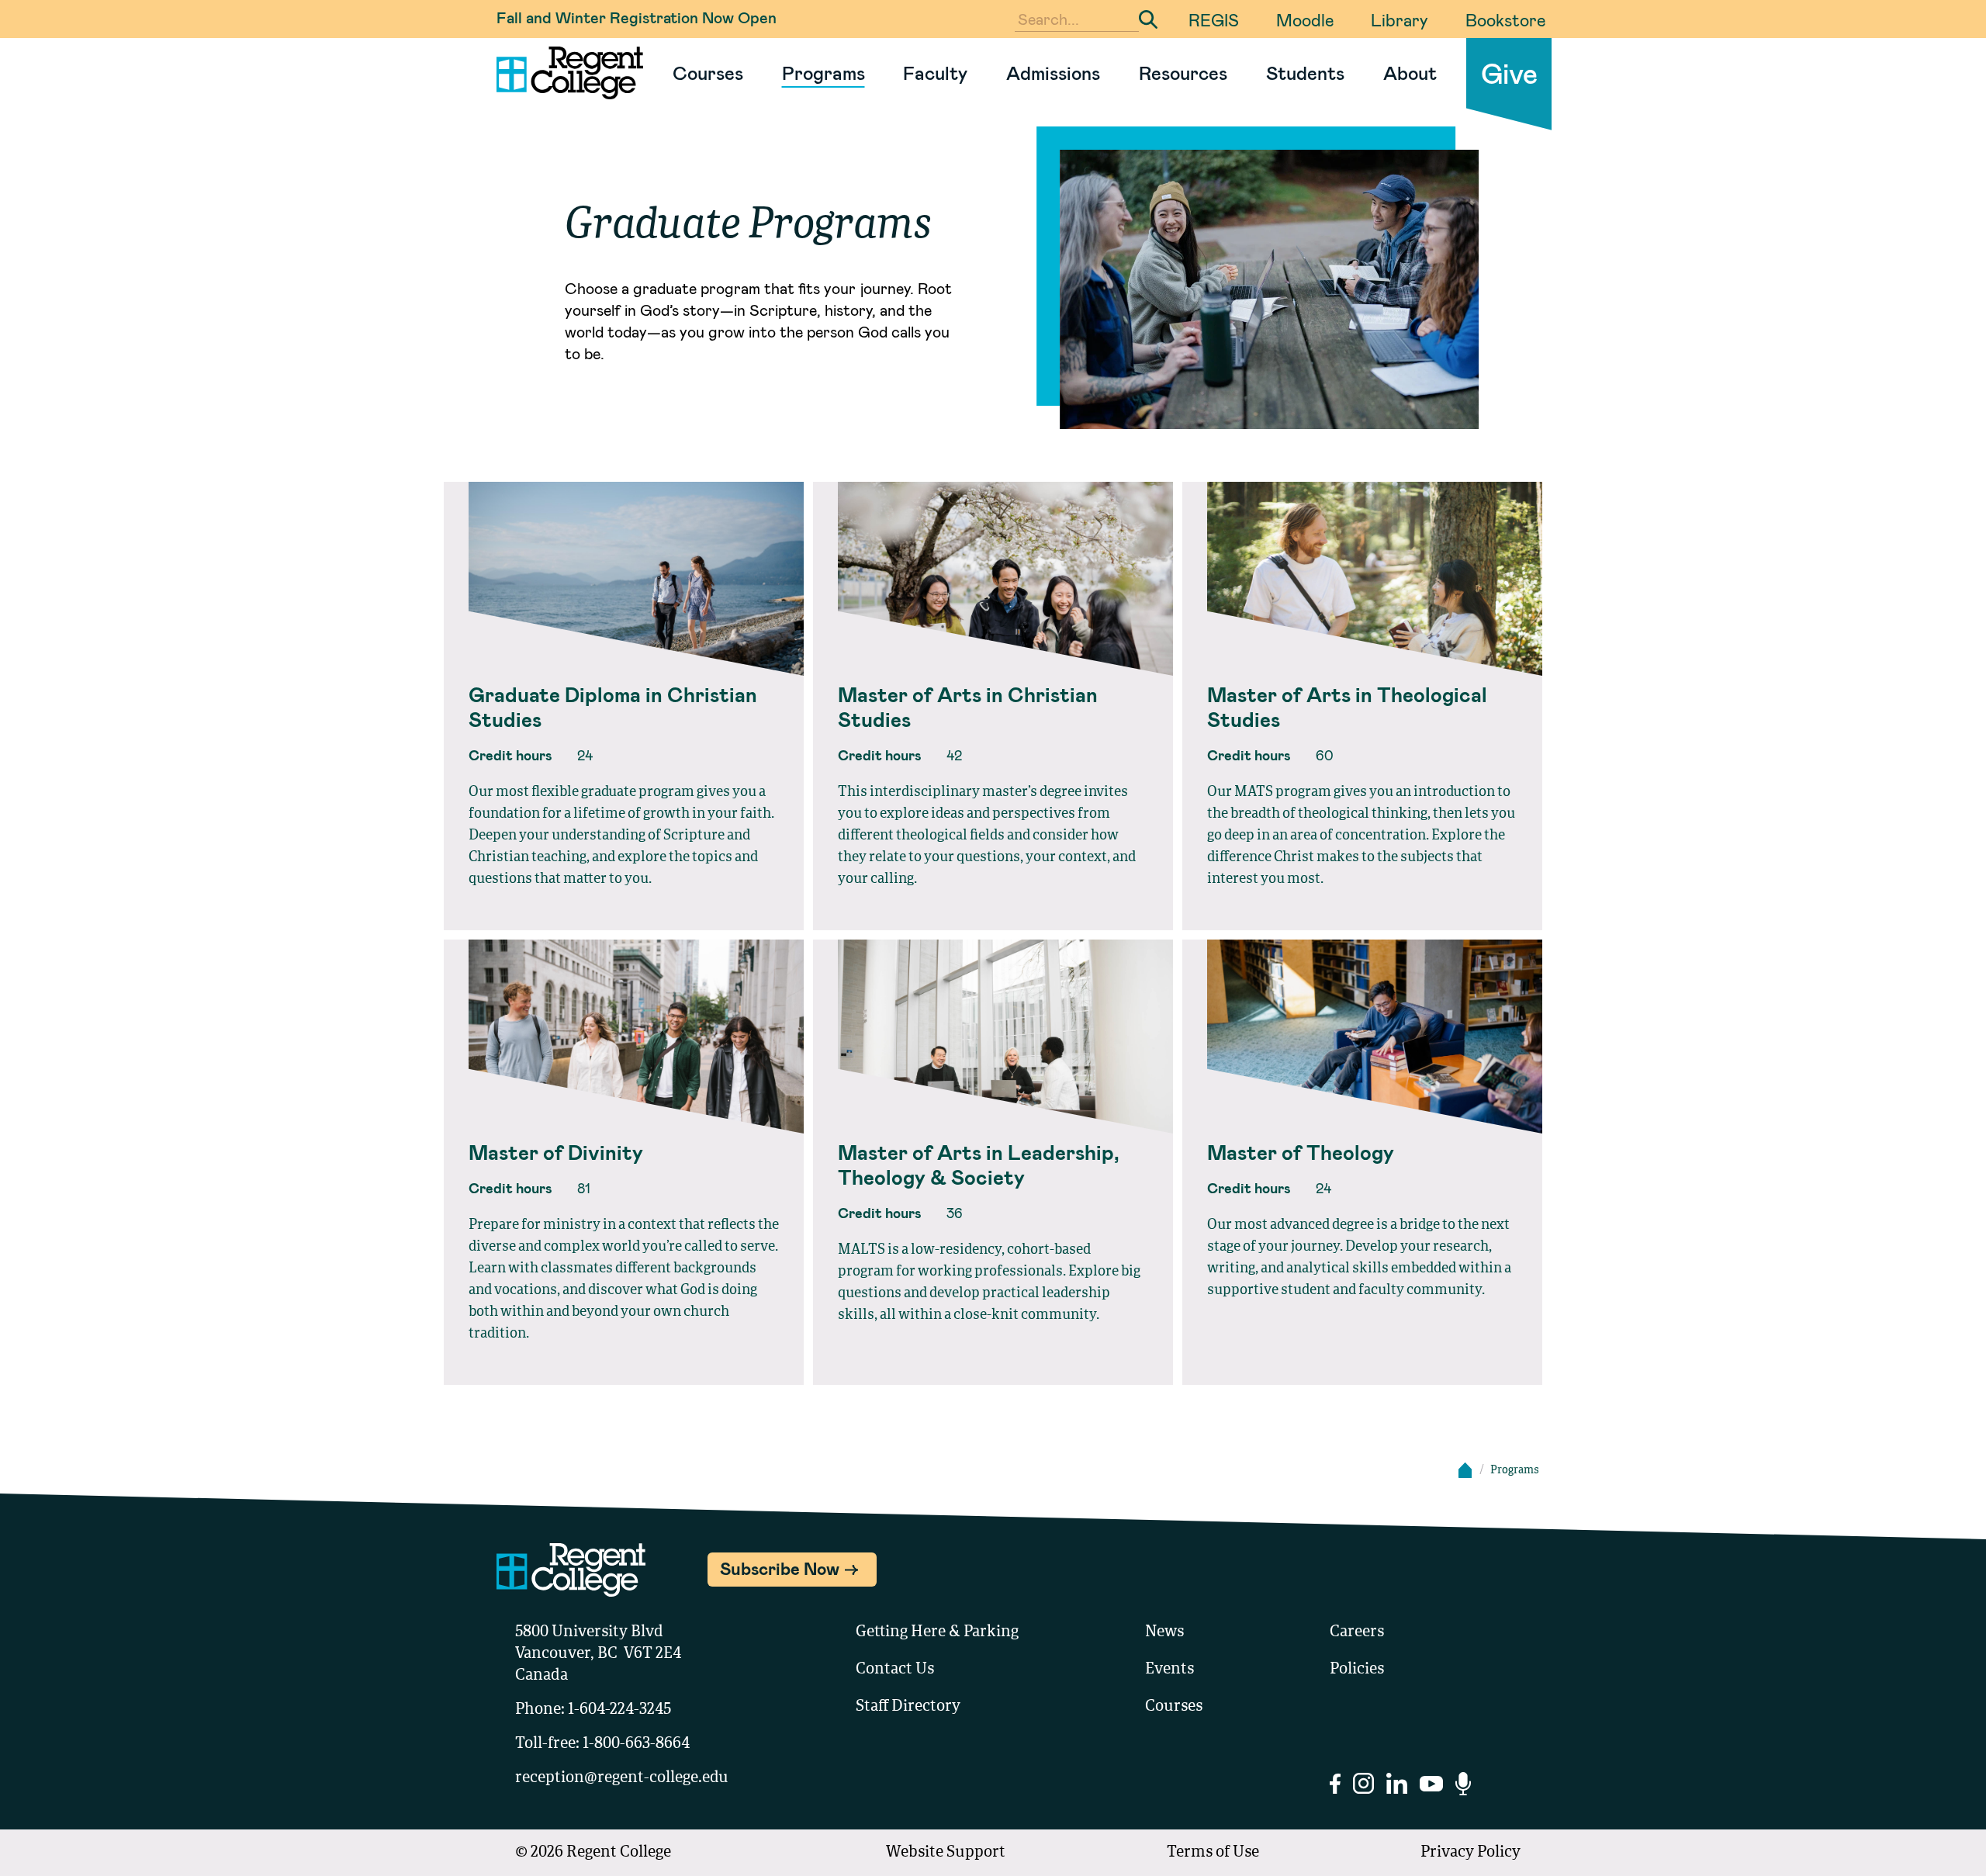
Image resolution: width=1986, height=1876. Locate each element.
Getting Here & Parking (937, 1632)
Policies (1357, 1670)
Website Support (946, 1853)
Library (1400, 19)
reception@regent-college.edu (622, 1778)
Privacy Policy (1470, 1853)
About (1410, 73)
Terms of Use (1213, 1853)
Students (1305, 73)
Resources (1183, 73)
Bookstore (1505, 19)
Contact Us (895, 1670)
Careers (1357, 1632)
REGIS (1214, 19)
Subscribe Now (780, 1568)
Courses (708, 73)
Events (1169, 1670)
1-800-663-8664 (636, 1744)
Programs (823, 73)
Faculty (935, 73)
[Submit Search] (1148, 19)
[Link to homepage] (564, 73)
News (1164, 1632)
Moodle (1305, 19)
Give (1509, 73)
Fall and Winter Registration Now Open (637, 17)
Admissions (1053, 73)
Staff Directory (908, 1707)
